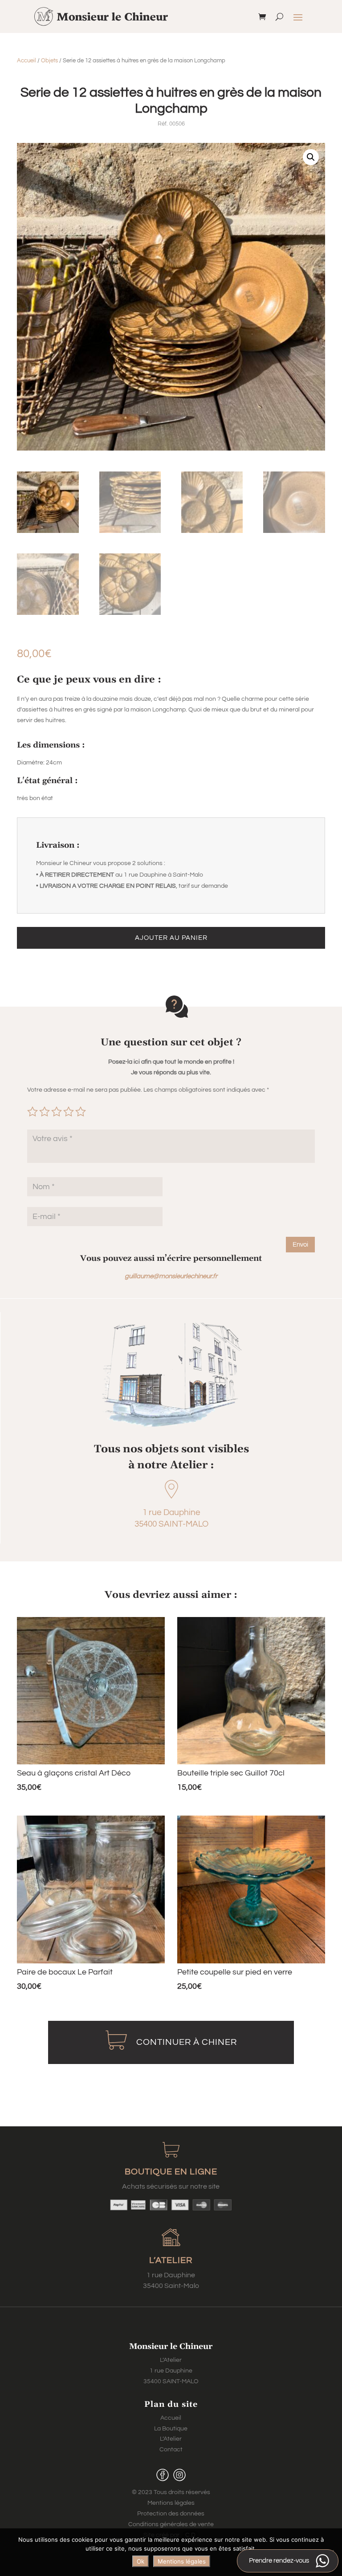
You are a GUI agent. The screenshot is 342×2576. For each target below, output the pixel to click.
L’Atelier (171, 2439)
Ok (140, 2561)
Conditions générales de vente (171, 2524)
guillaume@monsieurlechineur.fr (171, 1276)
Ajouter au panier (171, 938)
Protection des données (171, 2514)
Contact (171, 2450)
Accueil (26, 61)
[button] (311, 157)
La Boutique (171, 2429)
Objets (49, 61)
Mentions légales (171, 2503)
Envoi (300, 1245)
